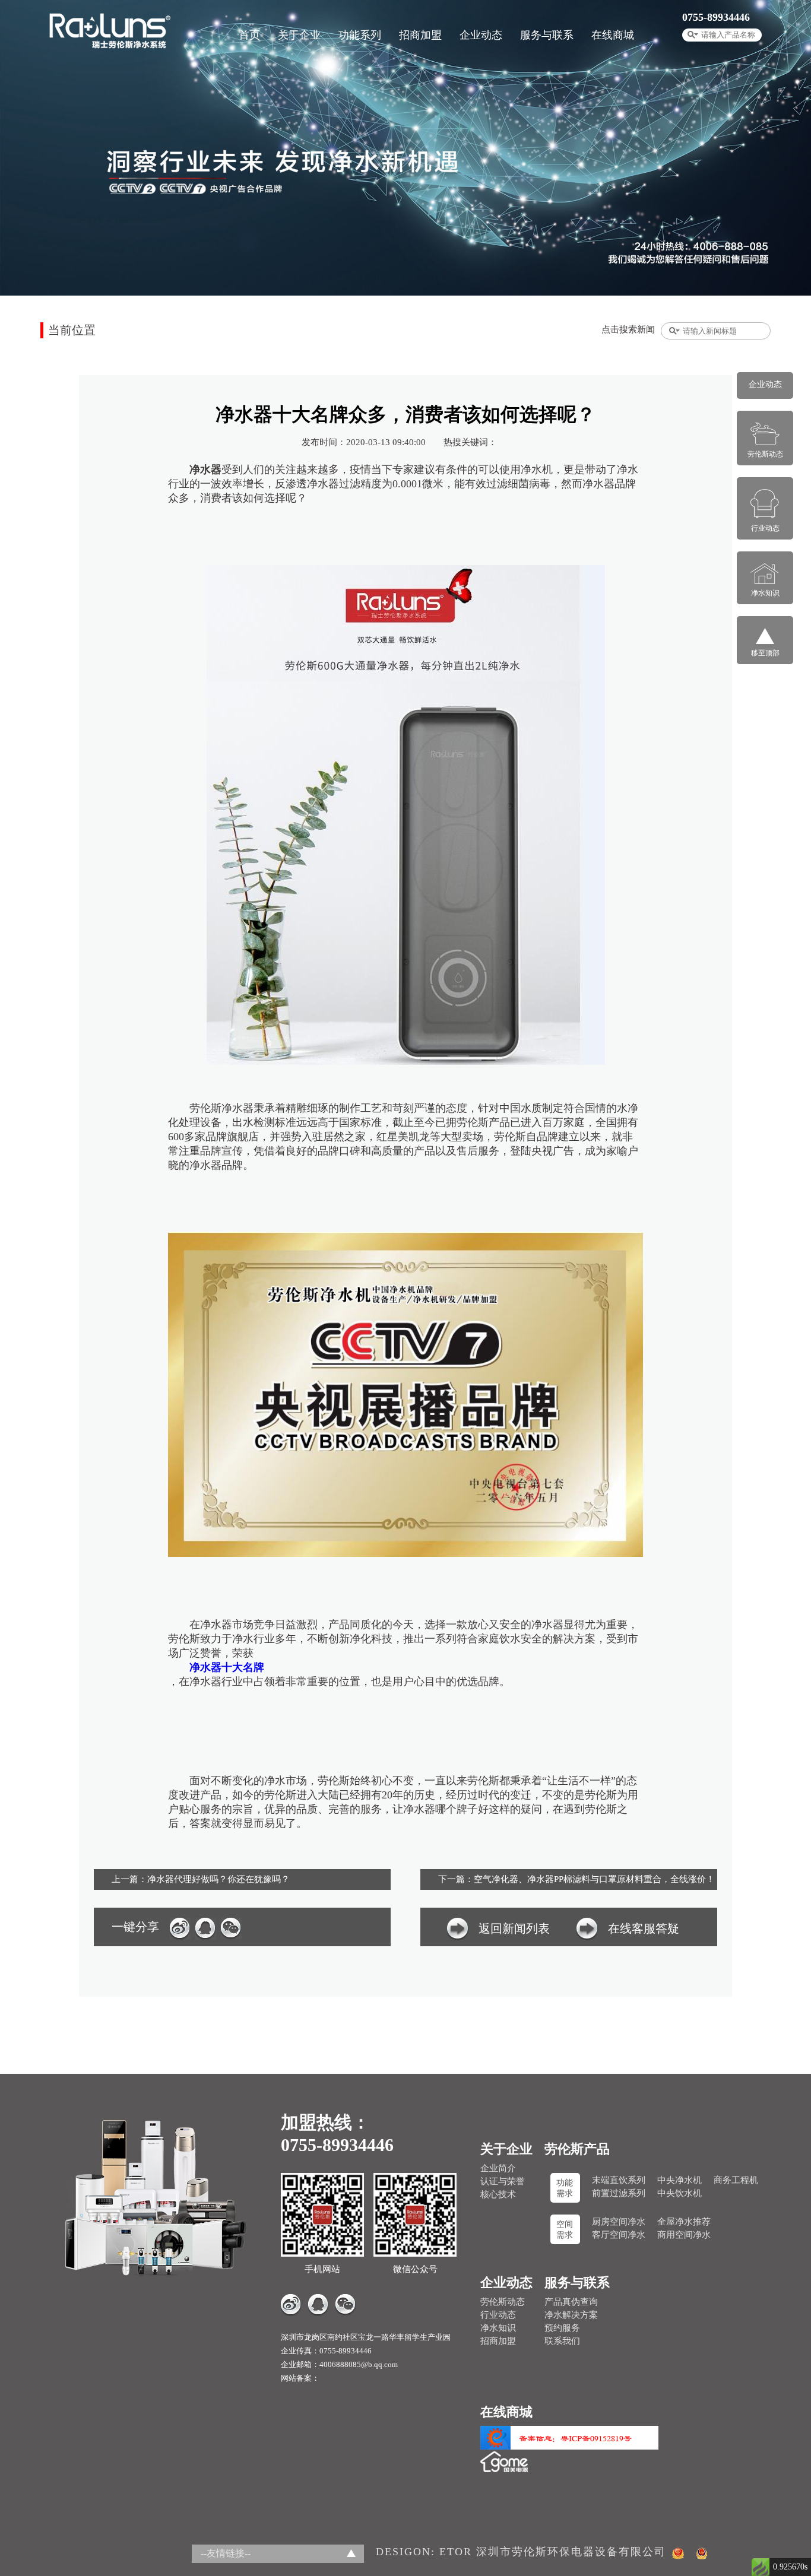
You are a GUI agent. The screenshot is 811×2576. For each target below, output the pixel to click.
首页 (249, 35)
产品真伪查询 (571, 2302)
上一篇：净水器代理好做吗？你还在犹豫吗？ (201, 1879)
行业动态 (498, 2315)
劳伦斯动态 (503, 2302)
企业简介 (498, 2168)
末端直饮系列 (619, 2180)
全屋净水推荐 (684, 2222)
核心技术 (498, 2194)
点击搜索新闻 (628, 329)
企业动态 (481, 35)
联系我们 (562, 2341)
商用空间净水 (684, 2235)
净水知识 (498, 2328)
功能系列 (360, 35)
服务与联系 (547, 35)
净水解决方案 (571, 2315)
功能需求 (565, 2188)
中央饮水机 (679, 2193)
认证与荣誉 (503, 2181)
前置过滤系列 (619, 2193)
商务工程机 (736, 2180)
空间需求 (565, 2230)
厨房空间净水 (619, 2222)
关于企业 (299, 35)
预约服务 (562, 2328)
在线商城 (613, 35)
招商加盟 (420, 35)
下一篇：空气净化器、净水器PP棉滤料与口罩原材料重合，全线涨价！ (576, 1879)
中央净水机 (679, 2180)
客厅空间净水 (619, 2235)
